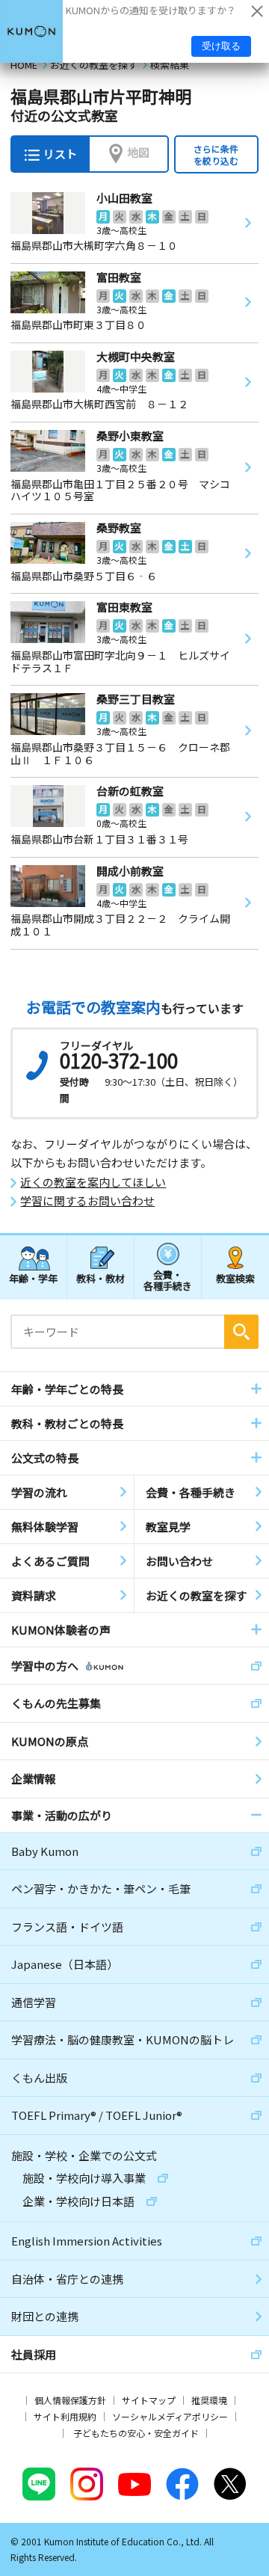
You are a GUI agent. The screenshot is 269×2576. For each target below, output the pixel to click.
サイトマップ (149, 2400)
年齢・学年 (33, 1278)
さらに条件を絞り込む (216, 154)
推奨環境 (209, 2400)
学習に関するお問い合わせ (87, 1201)
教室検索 (235, 1278)
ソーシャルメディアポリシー (170, 2416)
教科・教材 (101, 1278)
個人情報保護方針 (70, 2400)
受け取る (221, 46)
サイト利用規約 (65, 2416)
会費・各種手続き (168, 1280)
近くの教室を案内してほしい (93, 1182)
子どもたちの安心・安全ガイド (136, 2433)
